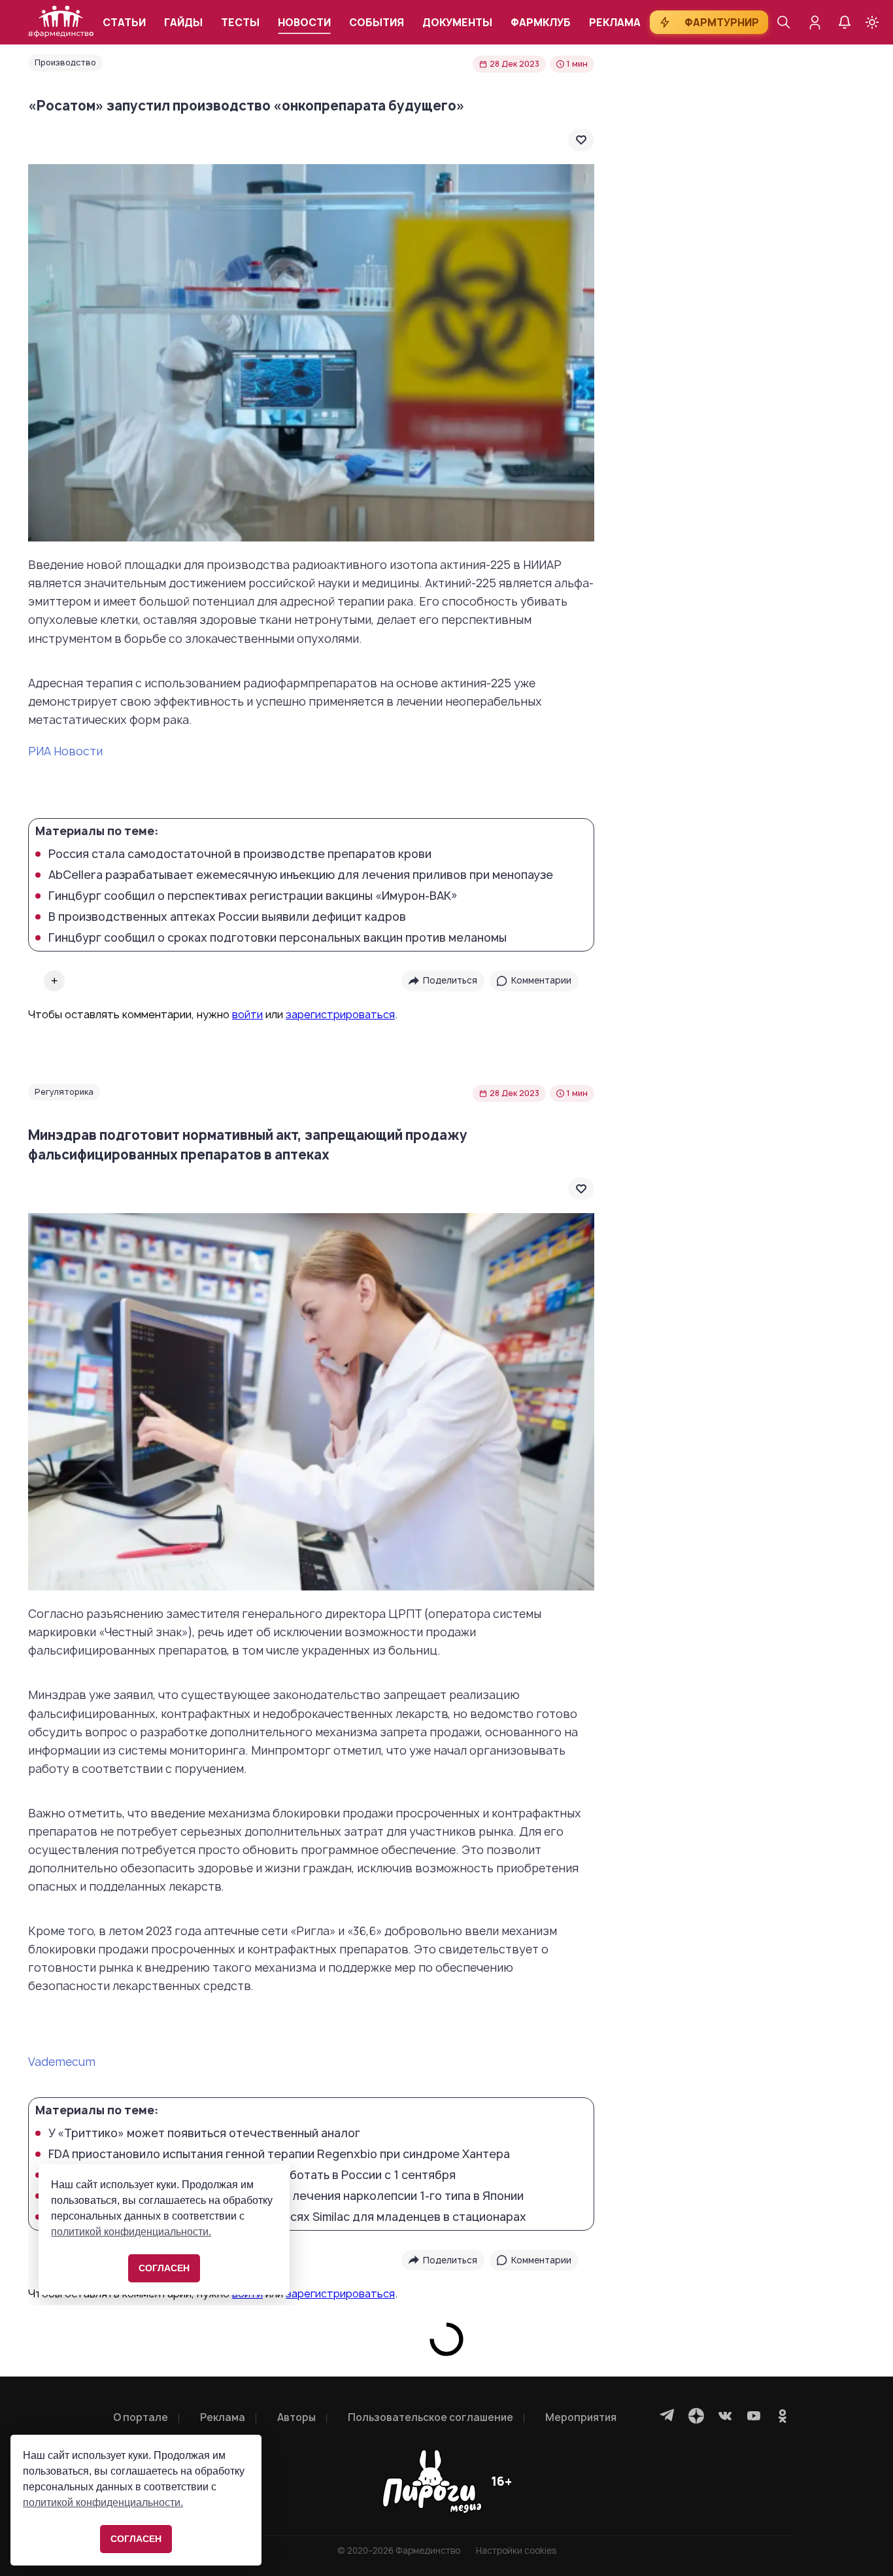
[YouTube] (754, 2416)
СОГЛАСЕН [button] (136, 2539)
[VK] (725, 2416)
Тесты (240, 23)
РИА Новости (65, 751)
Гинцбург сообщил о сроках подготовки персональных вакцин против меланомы (278, 938)
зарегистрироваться (340, 1014)
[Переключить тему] (872, 22)
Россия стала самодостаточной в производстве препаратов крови (240, 854)
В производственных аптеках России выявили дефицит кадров (227, 917)
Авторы (296, 2417)
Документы (457, 23)
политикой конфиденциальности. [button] (103, 2502)
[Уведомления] (845, 22)
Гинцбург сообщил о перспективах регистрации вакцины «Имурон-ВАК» (253, 896)
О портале (141, 2417)
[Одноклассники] (783, 2416)
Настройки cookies (516, 2551)
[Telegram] (667, 2416)
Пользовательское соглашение (430, 2417)
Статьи (124, 23)
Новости (304, 23)
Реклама (615, 23)
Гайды (183, 23)
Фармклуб (541, 23)
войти (247, 1014)
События (377, 23)
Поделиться (450, 980)
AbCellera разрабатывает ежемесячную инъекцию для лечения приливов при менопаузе (301, 875)
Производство (65, 62)
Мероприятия (581, 2417)
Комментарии (541, 980)
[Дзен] (696, 2416)
